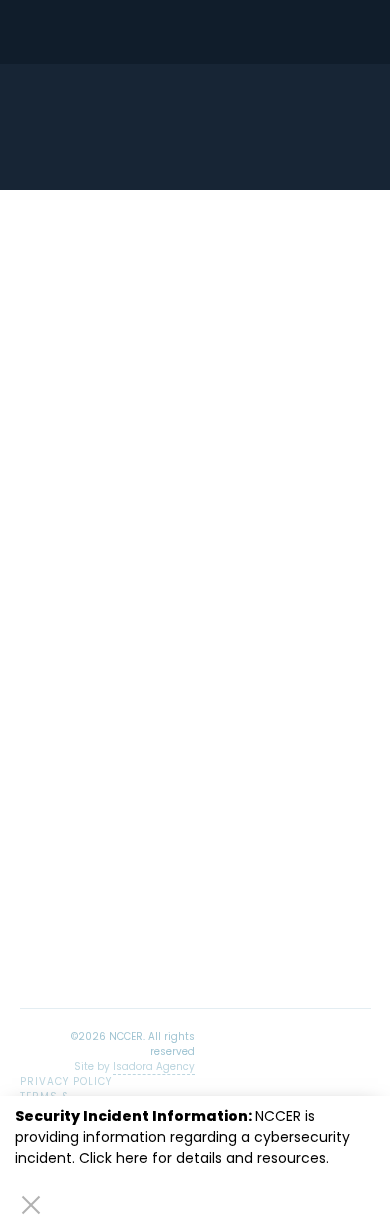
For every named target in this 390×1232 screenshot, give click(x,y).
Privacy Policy (66, 1081)
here (132, 1158)
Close (31, 1203)
